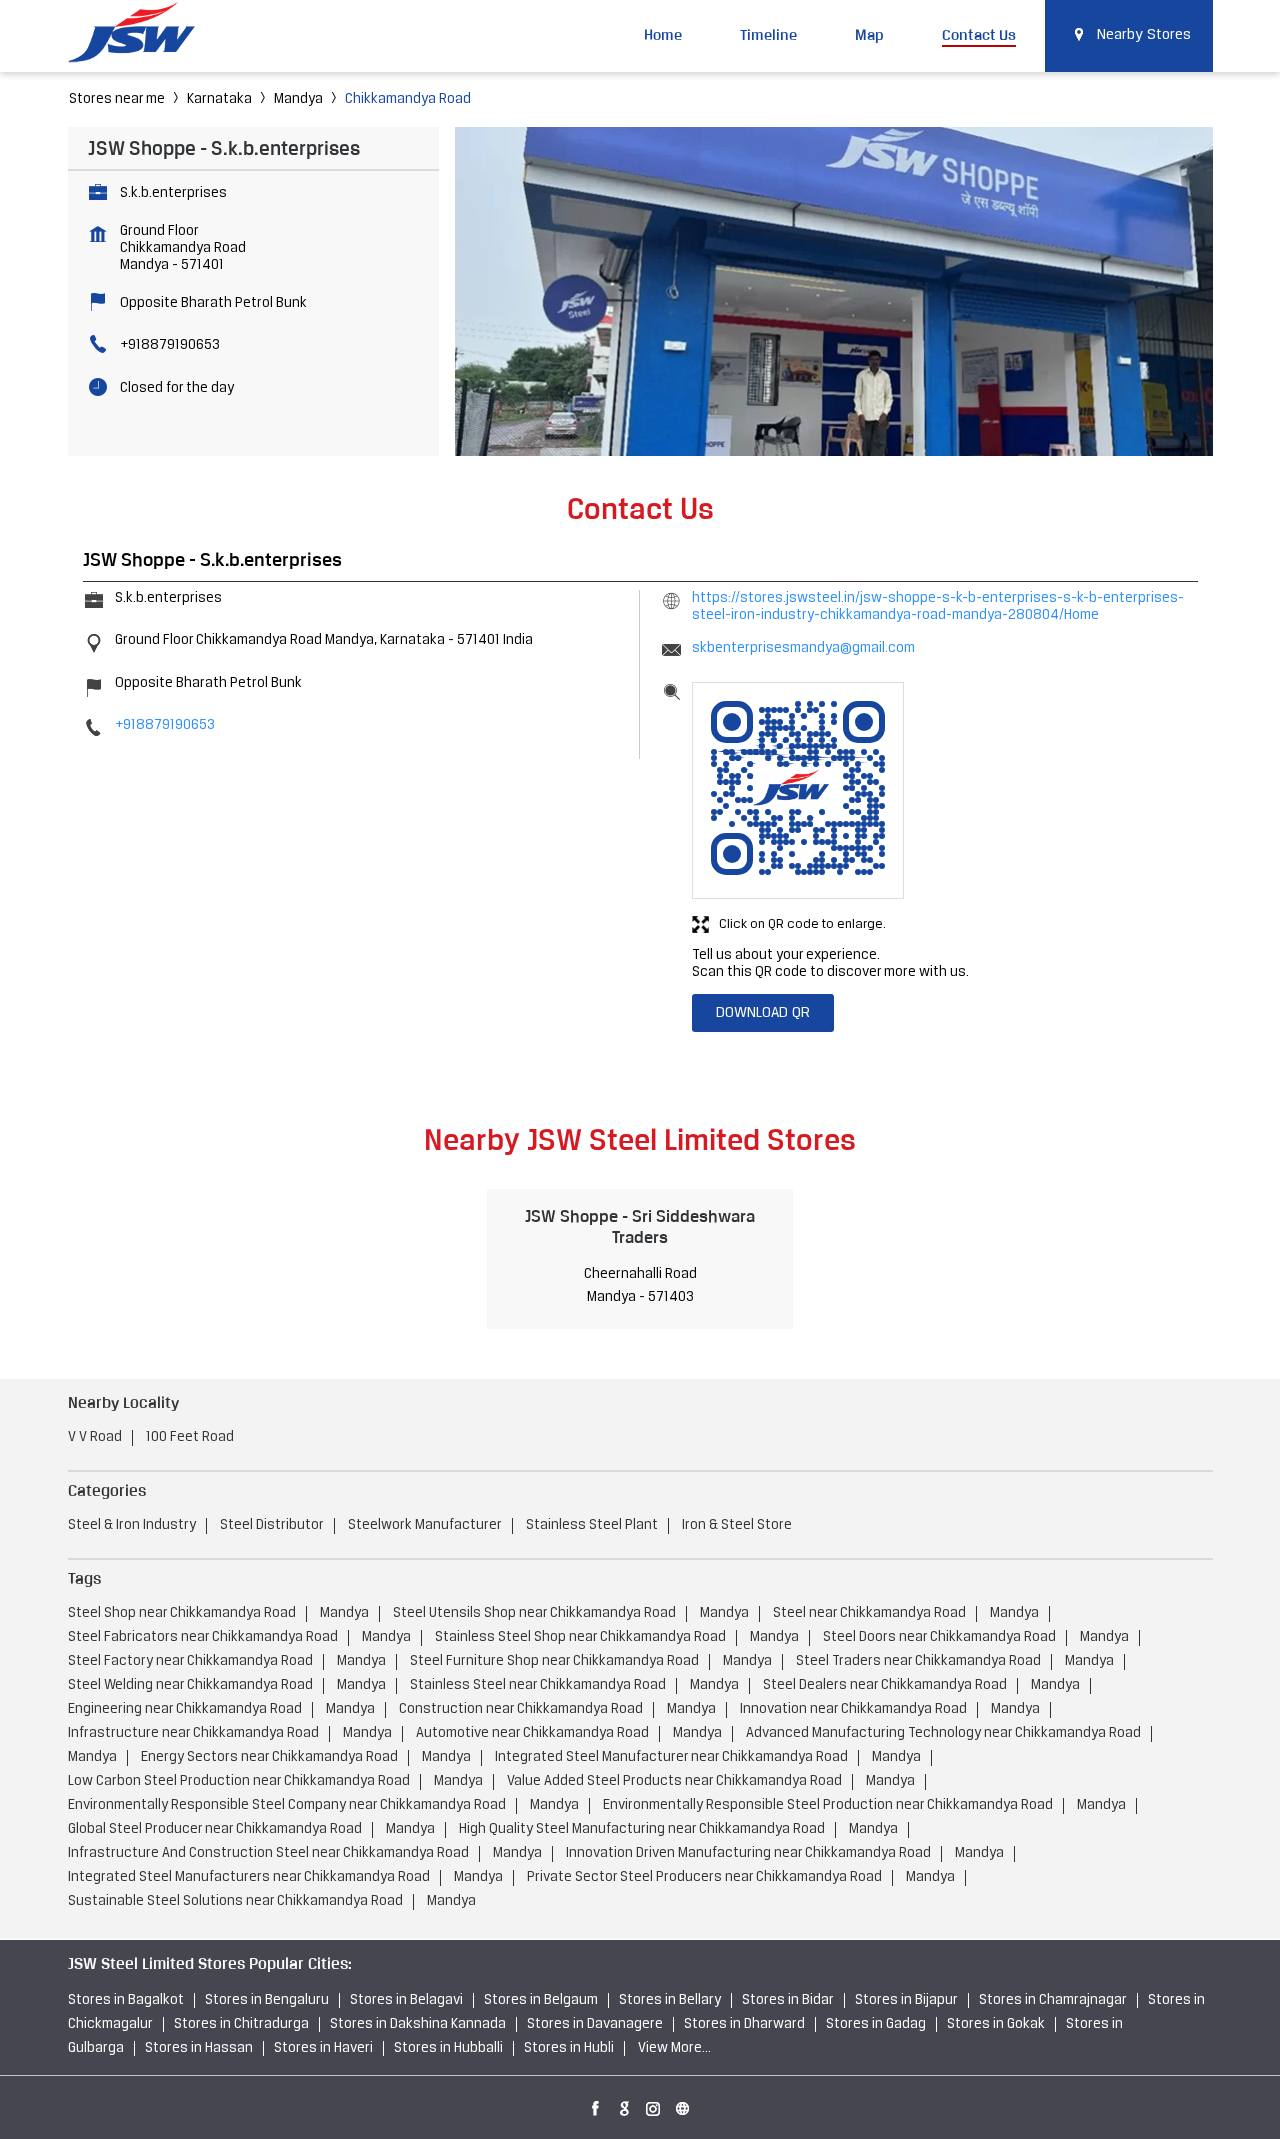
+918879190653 (170, 345)
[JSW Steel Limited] (143, 35)
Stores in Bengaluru (267, 2000)
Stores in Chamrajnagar (1053, 2000)
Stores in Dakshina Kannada (418, 2024)
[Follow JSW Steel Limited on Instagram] (654, 2105)
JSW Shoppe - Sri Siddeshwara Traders (640, 1226)
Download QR (763, 1013)
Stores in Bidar (788, 2000)
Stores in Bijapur (906, 2000)
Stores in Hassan (199, 2048)
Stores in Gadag (876, 2024)
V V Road (95, 1437)
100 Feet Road (190, 1437)
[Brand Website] (683, 2105)
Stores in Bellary (670, 2000)
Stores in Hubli (569, 2048)
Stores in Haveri (323, 2048)
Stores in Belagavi (406, 2000)
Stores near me (117, 99)
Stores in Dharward (744, 2024)
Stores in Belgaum (541, 2000)
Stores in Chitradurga (241, 2024)
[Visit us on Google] (625, 2105)
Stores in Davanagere (595, 2024)
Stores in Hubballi (448, 2048)
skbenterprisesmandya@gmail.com (803, 648)
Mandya (298, 99)
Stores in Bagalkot (126, 2000)
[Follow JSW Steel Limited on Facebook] (596, 2105)
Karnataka (219, 99)
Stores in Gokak (996, 2024)
